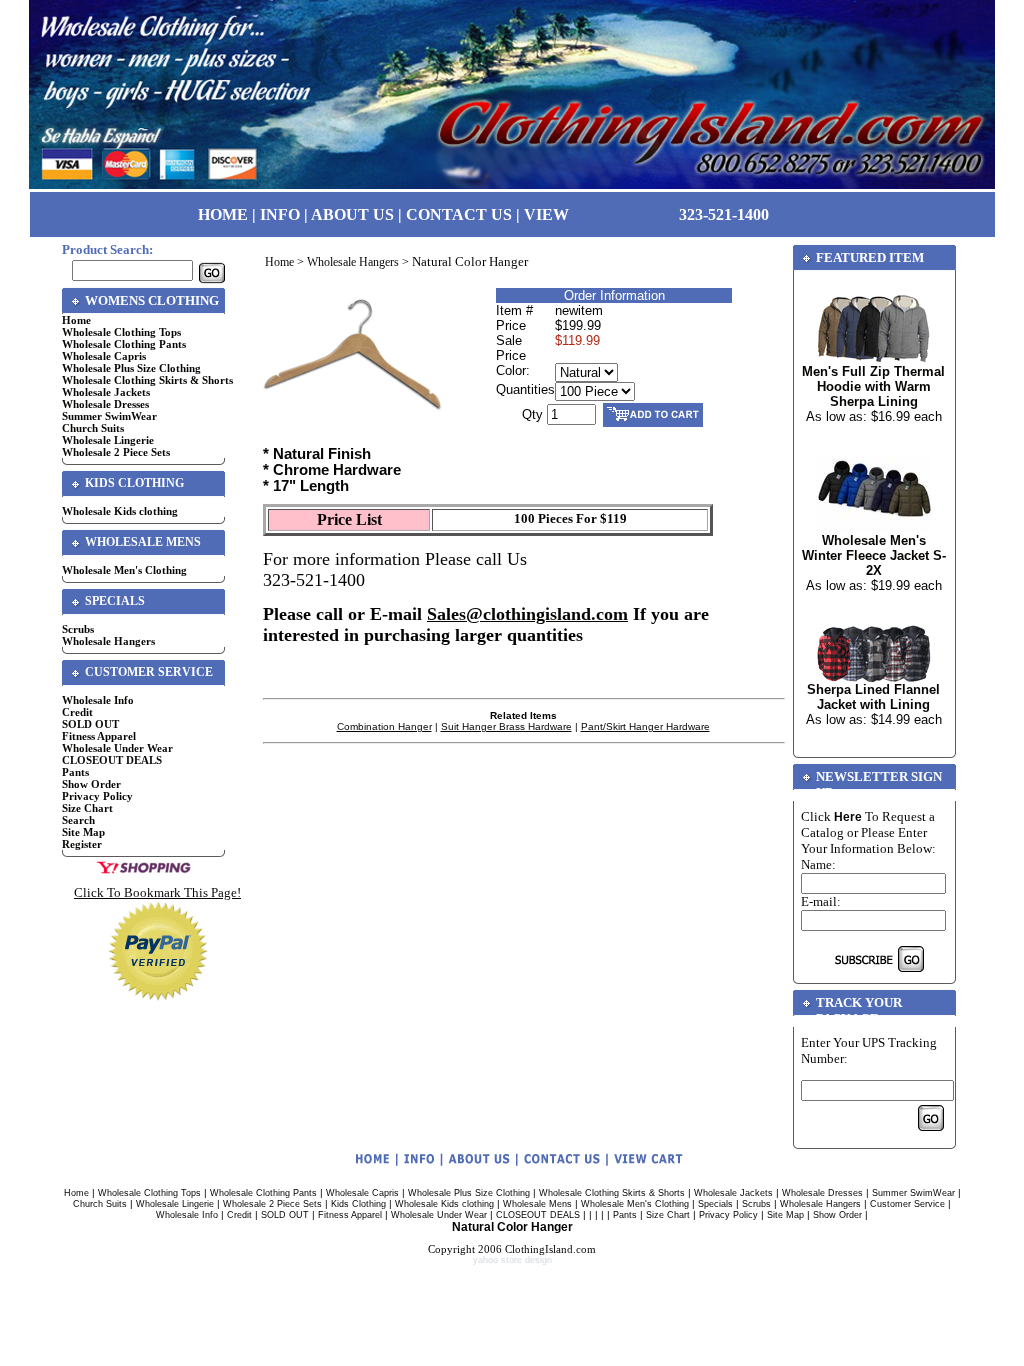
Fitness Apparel (99, 736)
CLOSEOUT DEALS (112, 760)
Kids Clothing (358, 1204)
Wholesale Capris (104, 356)
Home (76, 320)
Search (78, 820)
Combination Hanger (384, 726)
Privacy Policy (97, 796)
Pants (75, 772)
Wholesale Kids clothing (120, 511)
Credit (77, 712)
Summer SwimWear (109, 416)
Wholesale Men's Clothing (124, 570)
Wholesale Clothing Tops (121, 332)
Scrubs (78, 629)
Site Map (83, 832)
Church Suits (93, 428)
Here (848, 817)
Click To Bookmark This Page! (157, 892)
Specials (715, 1204)
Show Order (91, 784)
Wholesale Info (98, 700)
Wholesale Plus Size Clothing (131, 368)
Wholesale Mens (537, 1204)
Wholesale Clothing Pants (124, 344)
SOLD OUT (90, 724)
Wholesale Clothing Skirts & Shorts (147, 380)
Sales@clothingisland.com (527, 614)
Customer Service (907, 1204)
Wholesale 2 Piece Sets (116, 452)
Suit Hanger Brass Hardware (506, 726)
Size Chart (87, 808)
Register (82, 844)
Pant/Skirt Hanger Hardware (645, 726)
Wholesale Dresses (105, 404)
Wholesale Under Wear (117, 748)
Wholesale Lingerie (108, 440)
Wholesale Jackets (106, 392)
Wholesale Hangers (108, 641)
